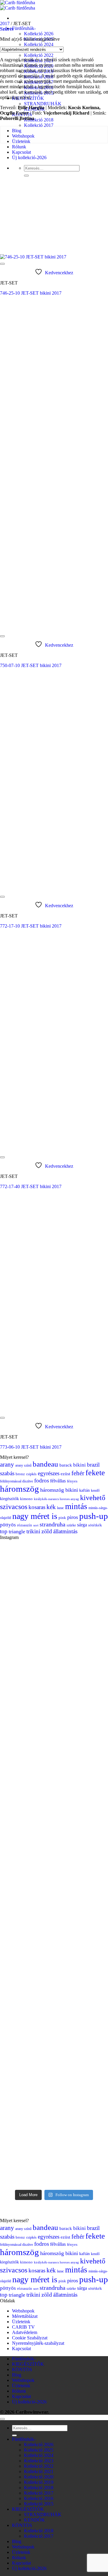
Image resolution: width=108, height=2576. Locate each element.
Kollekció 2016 (39, 2498)
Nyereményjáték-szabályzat (38, 2343)
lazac (60, 1508)
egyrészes (49, 1473)
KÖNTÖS (22, 2369)
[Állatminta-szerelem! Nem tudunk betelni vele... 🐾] (54, 1659)
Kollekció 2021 (39, 2471)
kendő (95, 1491)
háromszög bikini (59, 1490)
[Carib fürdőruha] (18, 5)
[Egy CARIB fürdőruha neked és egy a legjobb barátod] (54, 1637)
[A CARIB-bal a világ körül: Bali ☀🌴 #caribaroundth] (54, 1733)
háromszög (19, 1489)
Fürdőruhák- (24, 28)
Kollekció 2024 (39, 44)
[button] (7, 29)
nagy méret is (35, 1516)
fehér (78, 1473)
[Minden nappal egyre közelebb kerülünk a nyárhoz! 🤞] (54, 2067)
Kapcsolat (21, 152)
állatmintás (65, 1531)
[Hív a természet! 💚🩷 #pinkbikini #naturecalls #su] (54, 1609)
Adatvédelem (25, 2332)
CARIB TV (23, 2327)
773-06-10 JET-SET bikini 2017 (31, 1447)
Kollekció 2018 (39, 120)
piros (73, 1517)
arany (7, 1464)
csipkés (31, 1474)
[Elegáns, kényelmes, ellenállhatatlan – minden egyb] (54, 1994)
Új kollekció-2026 (29, 157)
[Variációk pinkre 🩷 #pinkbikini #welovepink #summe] (54, 1678)
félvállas (58, 1481)
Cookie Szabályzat (30, 2338)
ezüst (65, 1474)
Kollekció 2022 (39, 55)
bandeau (45, 1464)
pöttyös (8, 1525)
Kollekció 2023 (39, 2461)
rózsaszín (25, 1525)
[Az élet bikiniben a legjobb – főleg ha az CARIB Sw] (54, 1582)
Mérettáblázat (25, 2316)
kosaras (37, 1507)
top (4, 1531)
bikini (79, 1465)
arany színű (23, 1465)
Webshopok (23, 2311)
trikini (33, 1531)
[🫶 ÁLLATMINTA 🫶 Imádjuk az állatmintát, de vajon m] (54, 2137)
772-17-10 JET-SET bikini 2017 (31, 926)
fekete (95, 1473)
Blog (17, 131)
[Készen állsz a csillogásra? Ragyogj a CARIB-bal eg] (54, 1827)
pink (62, 1518)
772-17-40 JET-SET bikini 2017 (31, 1186)
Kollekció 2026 (39, 34)
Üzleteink (21, 141)
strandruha (52, 1524)
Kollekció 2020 (39, 2477)
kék (51, 1507)
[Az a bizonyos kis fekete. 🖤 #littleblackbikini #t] (54, 1555)
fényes (72, 1481)
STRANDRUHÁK (43, 104)
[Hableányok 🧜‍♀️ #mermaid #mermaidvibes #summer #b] (54, 1753)
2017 (5, 23)
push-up (94, 1516)
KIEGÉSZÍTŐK (28, 2364)
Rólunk (19, 147)
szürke (71, 1525)
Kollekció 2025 (39, 2450)
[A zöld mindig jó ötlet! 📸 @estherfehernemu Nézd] (54, 1920)
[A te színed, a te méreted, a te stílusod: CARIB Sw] (54, 1884)
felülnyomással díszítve (16, 1481)
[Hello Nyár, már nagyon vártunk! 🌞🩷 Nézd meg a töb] (54, 2029)
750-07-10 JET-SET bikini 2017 (31, 665)
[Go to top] (2, 2419)
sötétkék (95, 1525)
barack (66, 1465)
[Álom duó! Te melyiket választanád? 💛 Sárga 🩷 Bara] (54, 1958)
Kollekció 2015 (39, 2504)
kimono (26, 1499)
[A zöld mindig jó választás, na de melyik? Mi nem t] (54, 1708)
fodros (42, 1480)
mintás (76, 1506)
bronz (20, 1474)
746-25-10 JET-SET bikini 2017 (31, 293)
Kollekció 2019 (39, 2482)
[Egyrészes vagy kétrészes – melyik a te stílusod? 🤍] (54, 1783)
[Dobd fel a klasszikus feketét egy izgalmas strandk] (54, 1808)
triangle (17, 1531)
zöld (47, 1531)
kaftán (84, 1490)
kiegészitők (9, 1499)
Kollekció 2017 (39, 125)
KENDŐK (34, 2520)
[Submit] (26, 176)
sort (36, 1525)
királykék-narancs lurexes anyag (56, 1499)
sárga (82, 1525)
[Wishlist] (2, 264)
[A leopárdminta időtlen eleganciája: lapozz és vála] (54, 1854)
